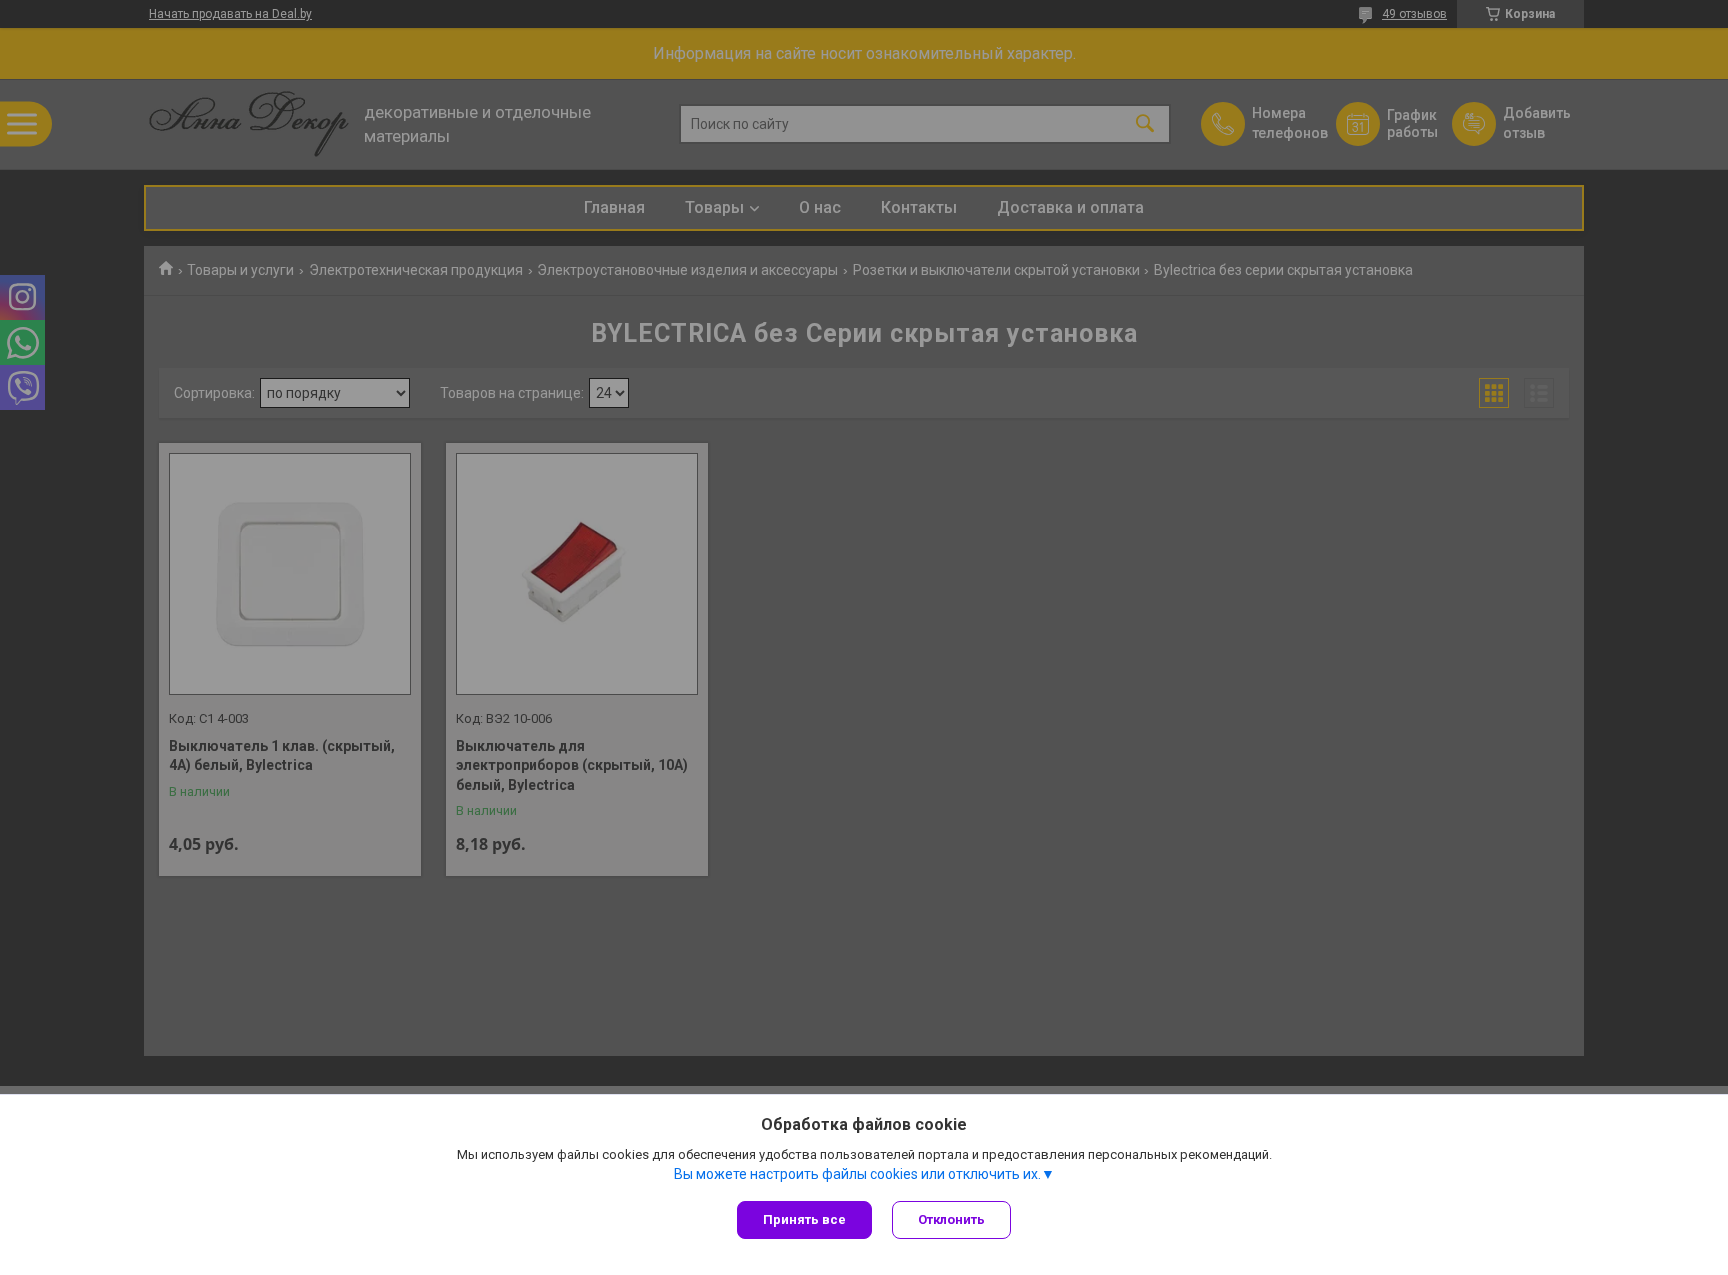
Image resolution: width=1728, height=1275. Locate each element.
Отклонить (951, 1219)
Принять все (804, 1219)
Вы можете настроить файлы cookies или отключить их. (857, 1174)
